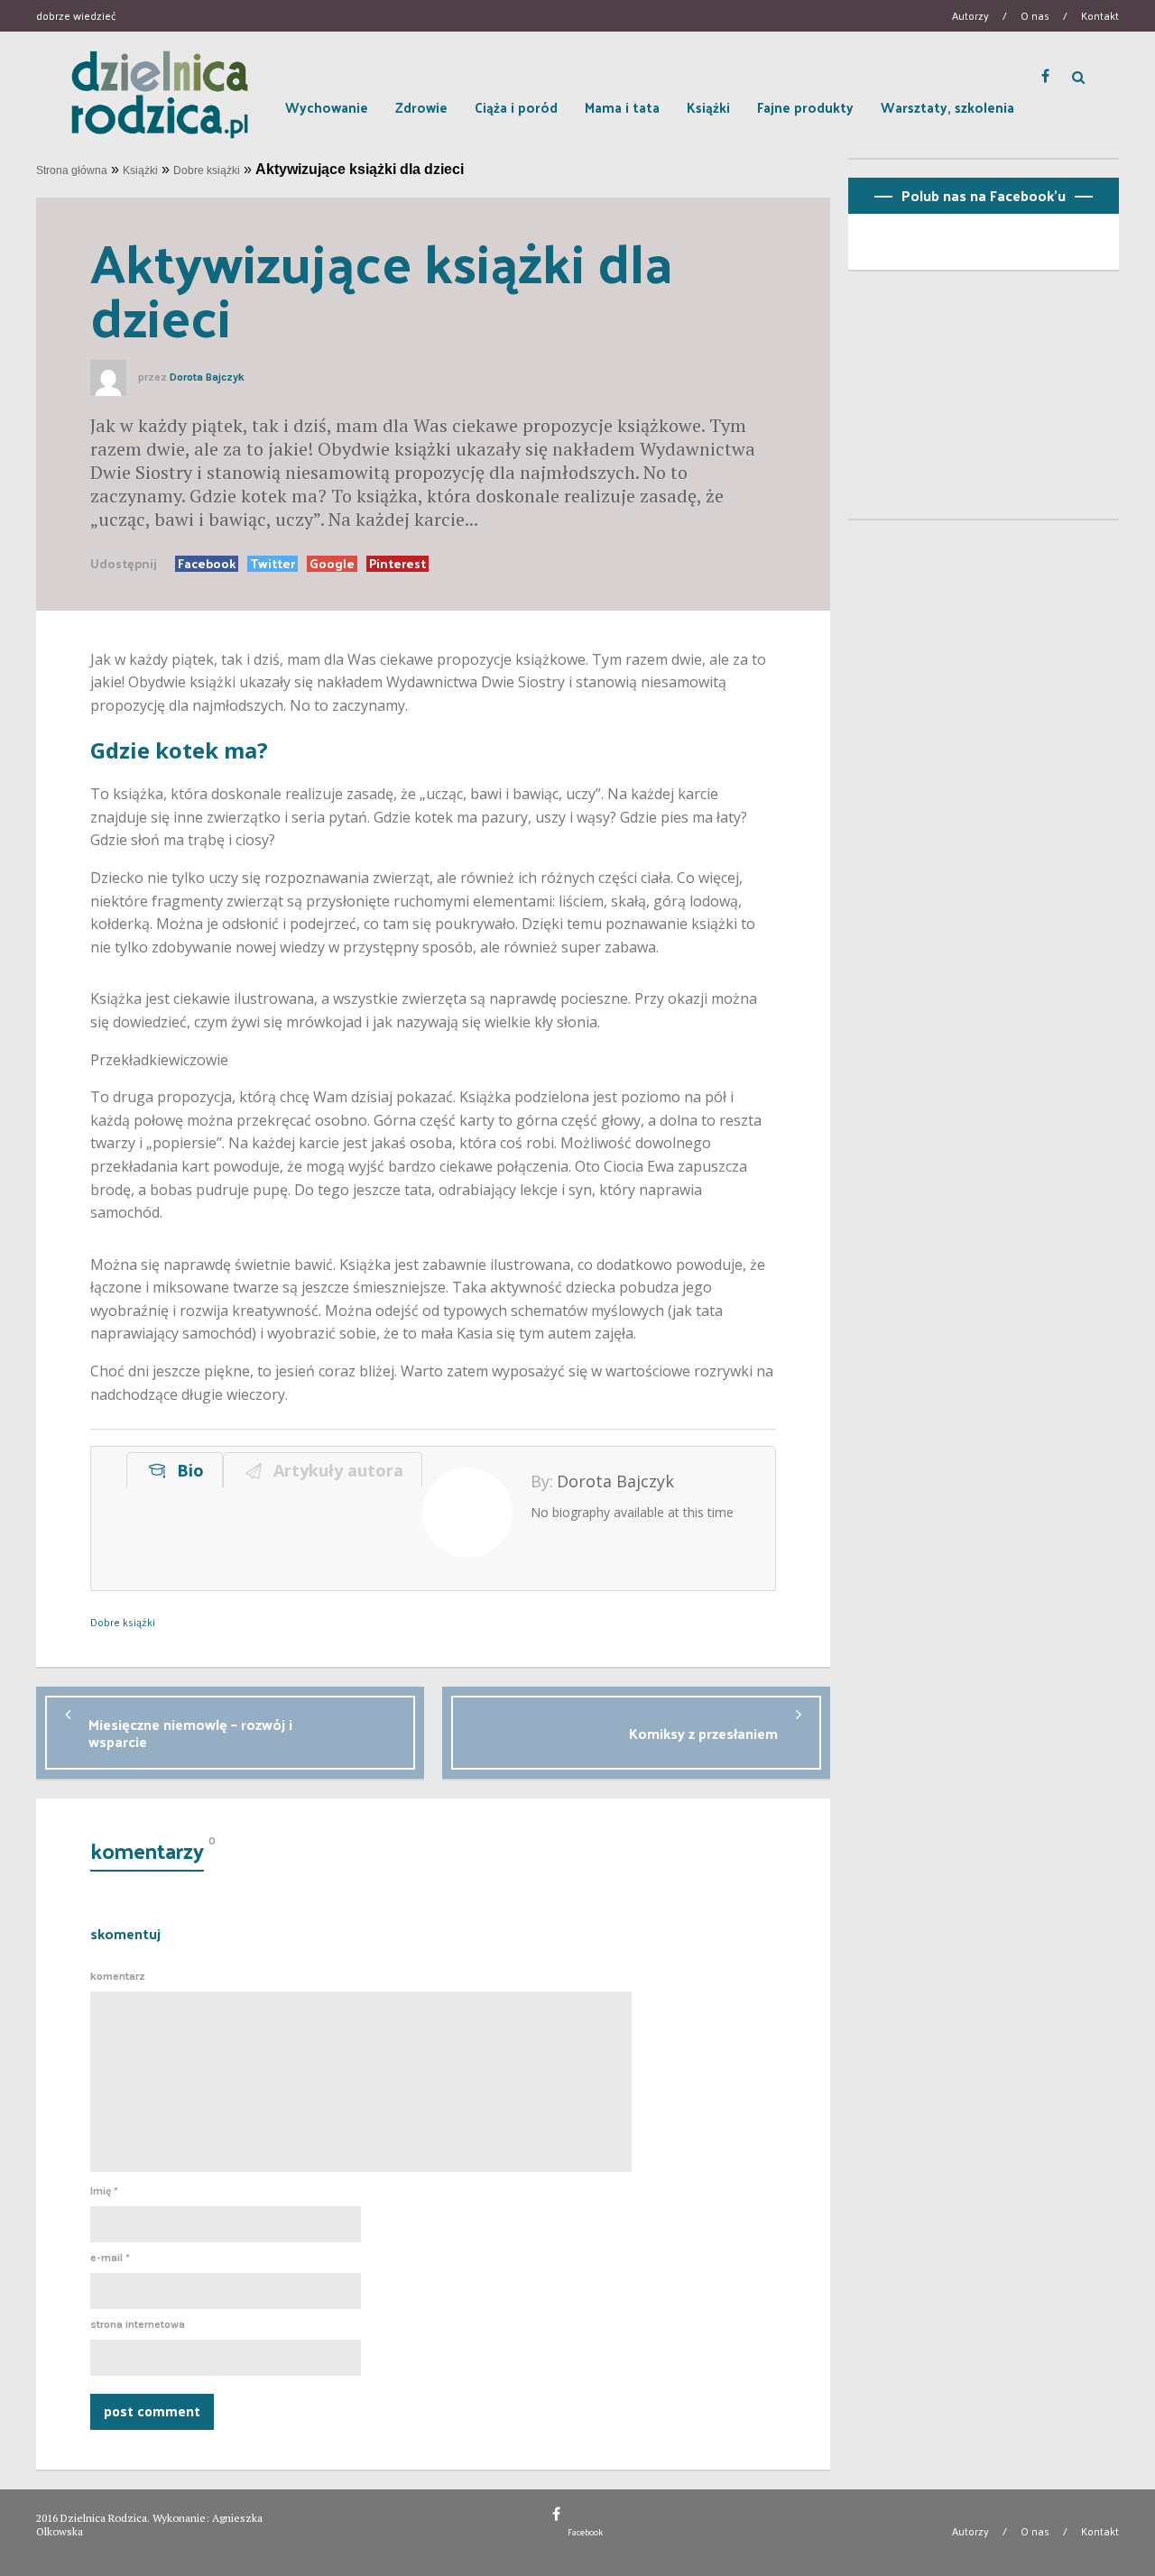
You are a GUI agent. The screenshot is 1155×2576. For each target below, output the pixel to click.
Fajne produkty (805, 107)
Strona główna (72, 170)
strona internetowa (138, 2324)
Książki (708, 107)
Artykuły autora (334, 1470)
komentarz (118, 1976)
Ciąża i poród (516, 107)
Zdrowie (421, 107)
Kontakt (1100, 15)
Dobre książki (207, 170)
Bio (186, 1470)
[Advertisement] (984, 402)
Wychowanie (327, 107)
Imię (104, 2191)
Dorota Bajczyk (207, 377)
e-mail (110, 2258)
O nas (1035, 15)
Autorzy (970, 15)
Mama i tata (622, 107)
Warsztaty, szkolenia (947, 107)
